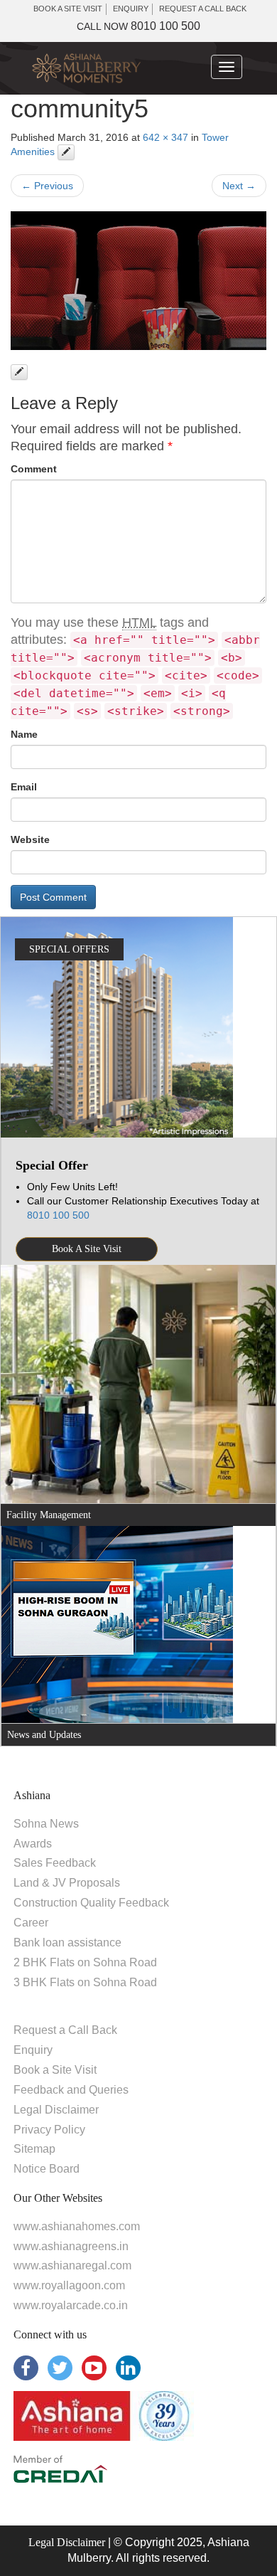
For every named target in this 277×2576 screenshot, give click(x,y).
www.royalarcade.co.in (71, 2305)
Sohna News (46, 1824)
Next (239, 186)
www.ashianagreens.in (71, 2246)
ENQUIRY (131, 9)
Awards (33, 1844)
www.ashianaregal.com (72, 2265)
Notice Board (47, 2169)
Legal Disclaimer (56, 2110)
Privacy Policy (49, 2130)
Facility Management (49, 1515)
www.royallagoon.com (69, 2285)
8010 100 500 (138, 26)
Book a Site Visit (55, 2070)
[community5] (138, 281)
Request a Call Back (65, 2030)
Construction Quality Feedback (91, 1903)
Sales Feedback (55, 1863)
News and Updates (44, 1735)
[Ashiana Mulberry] (86, 69)
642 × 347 (165, 137)
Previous (47, 186)
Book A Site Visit (87, 1249)
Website (30, 839)
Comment (34, 469)
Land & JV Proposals (67, 1883)
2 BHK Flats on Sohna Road (85, 1962)
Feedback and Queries (71, 2090)
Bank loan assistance (67, 1942)
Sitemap (34, 2149)
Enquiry (33, 2050)
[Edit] (66, 152)
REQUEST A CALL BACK (203, 9)
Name (24, 734)
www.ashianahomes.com (77, 2226)
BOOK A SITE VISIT (68, 9)
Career (31, 1923)
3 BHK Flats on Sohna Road (85, 1982)
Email (24, 787)
